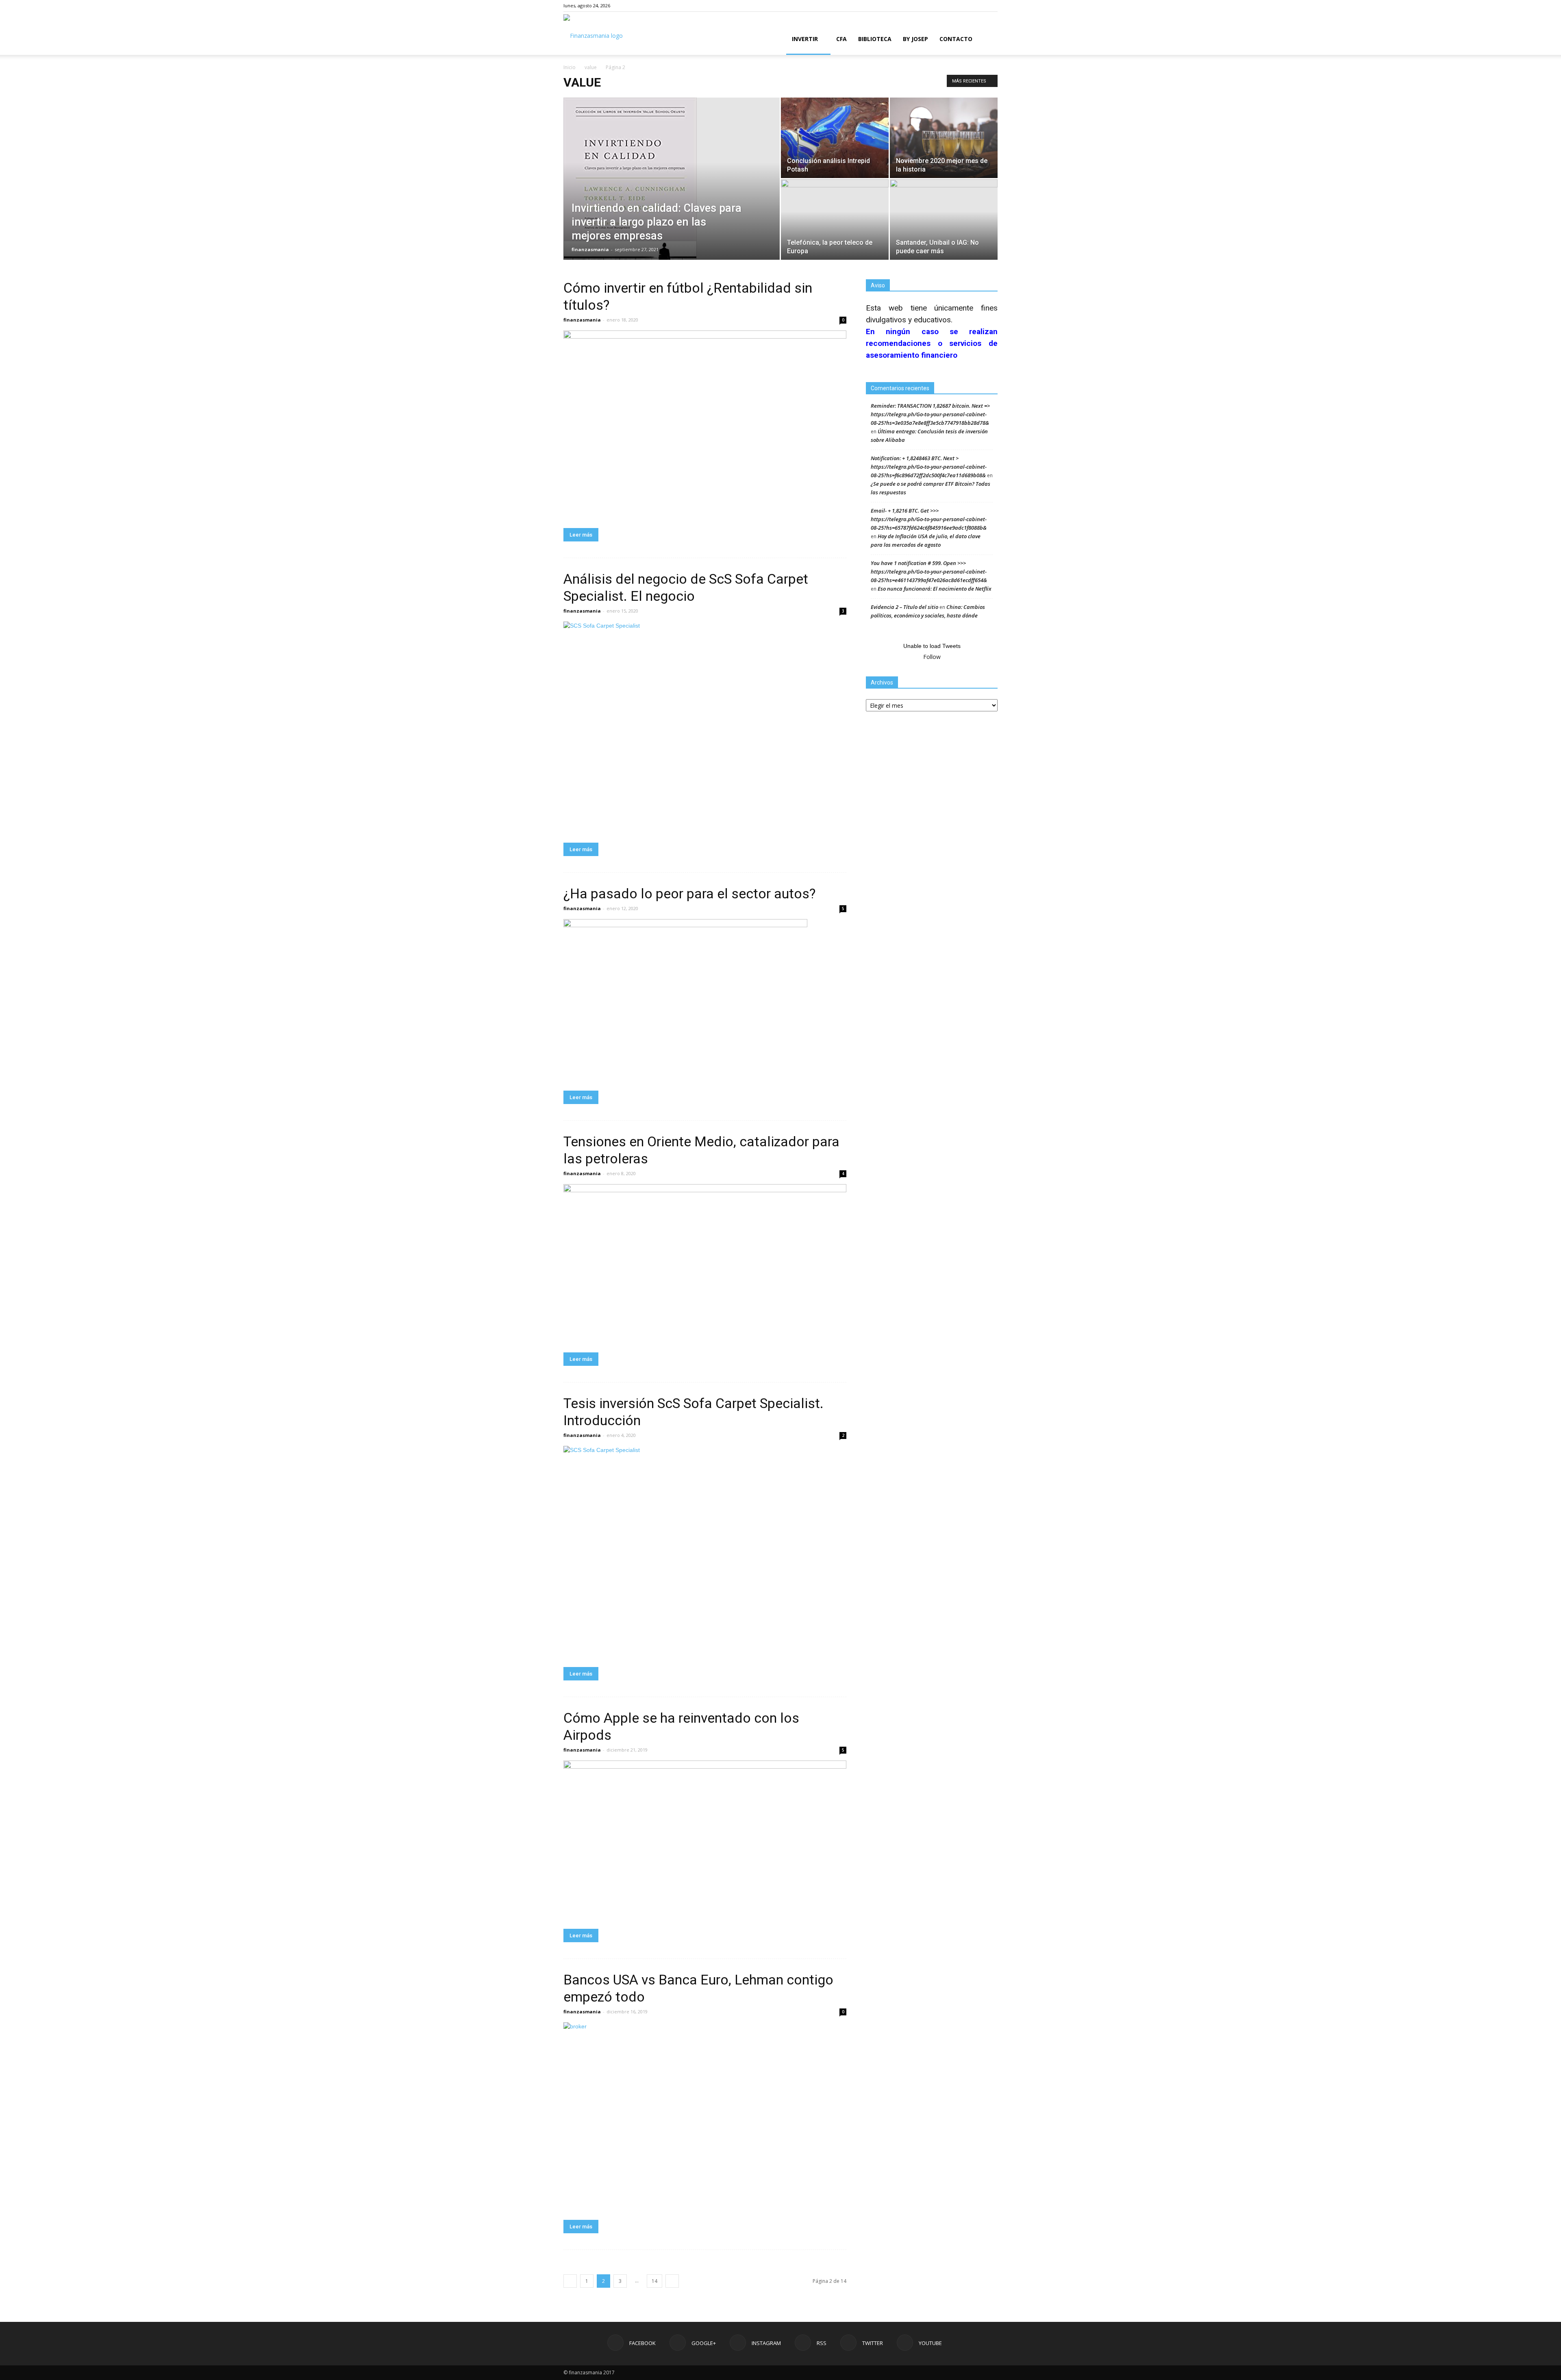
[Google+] (938, 6)
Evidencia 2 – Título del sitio (904, 607)
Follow (932, 657)
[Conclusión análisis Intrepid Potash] (835, 138)
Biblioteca (875, 39)
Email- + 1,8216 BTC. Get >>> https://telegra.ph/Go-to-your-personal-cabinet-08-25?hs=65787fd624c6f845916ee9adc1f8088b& (929, 519)
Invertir (805, 39)
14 (654, 2281)
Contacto (956, 39)
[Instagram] (951, 6)
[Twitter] (978, 6)
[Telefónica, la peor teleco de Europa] (835, 213)
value (591, 67)
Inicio (570, 67)
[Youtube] (991, 6)
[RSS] (965, 6)
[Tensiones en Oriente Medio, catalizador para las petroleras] (705, 1264)
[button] (988, 40)
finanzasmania (590, 249)
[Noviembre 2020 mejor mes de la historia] (944, 138)
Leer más (581, 535)
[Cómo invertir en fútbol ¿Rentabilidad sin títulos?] (705, 425)
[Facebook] (924, 6)
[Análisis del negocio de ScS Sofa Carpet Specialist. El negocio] (705, 728)
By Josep (915, 39)
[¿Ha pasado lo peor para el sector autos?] (705, 1000)
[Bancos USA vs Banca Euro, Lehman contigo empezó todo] (705, 2117)
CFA (841, 39)
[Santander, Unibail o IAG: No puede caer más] (944, 206)
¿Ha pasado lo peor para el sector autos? (689, 893)
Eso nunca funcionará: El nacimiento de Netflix (935, 589)
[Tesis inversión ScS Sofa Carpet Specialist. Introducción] (705, 1552)
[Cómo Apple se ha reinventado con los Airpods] (705, 1840)
